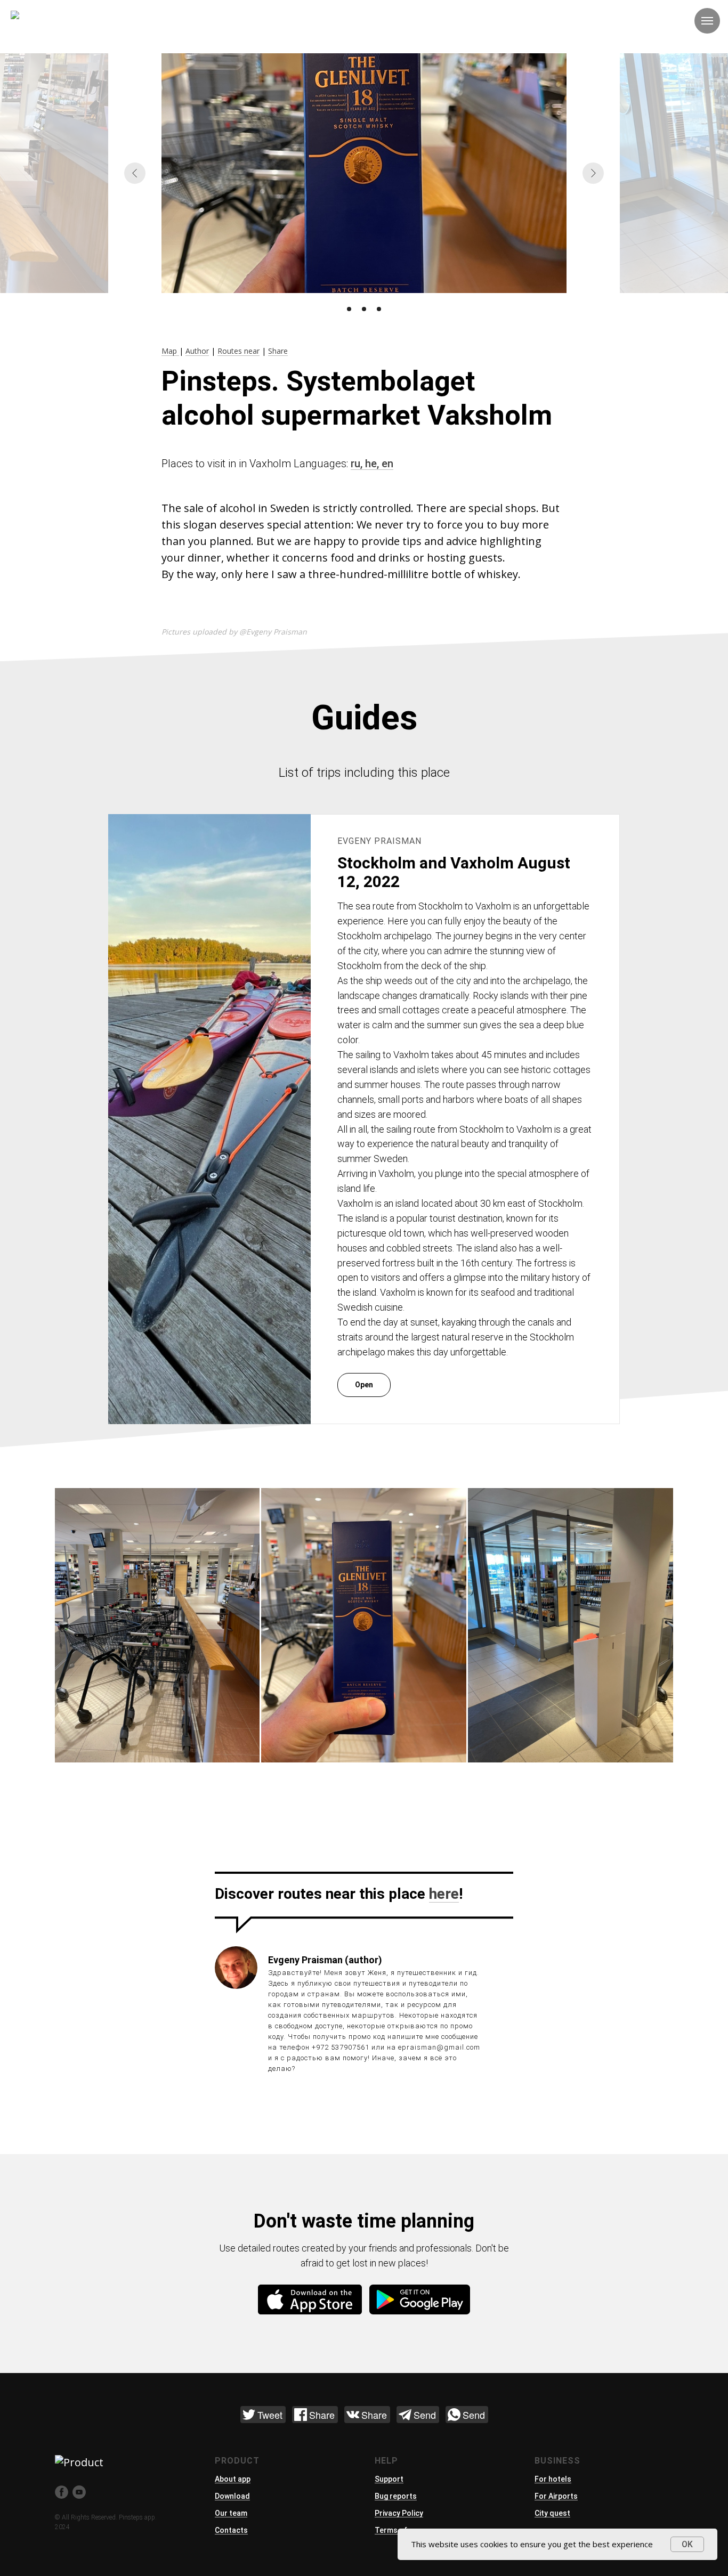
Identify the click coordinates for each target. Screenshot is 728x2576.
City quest (552, 2513)
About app (233, 2479)
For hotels (553, 2479)
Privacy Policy (399, 2513)
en (387, 464)
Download (232, 2496)
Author (197, 351)
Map (170, 351)
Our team (231, 2513)
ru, (358, 464)
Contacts (231, 2530)
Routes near (238, 351)
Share (278, 351)
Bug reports (396, 2496)
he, (373, 464)
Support (389, 2479)
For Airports (556, 2496)
